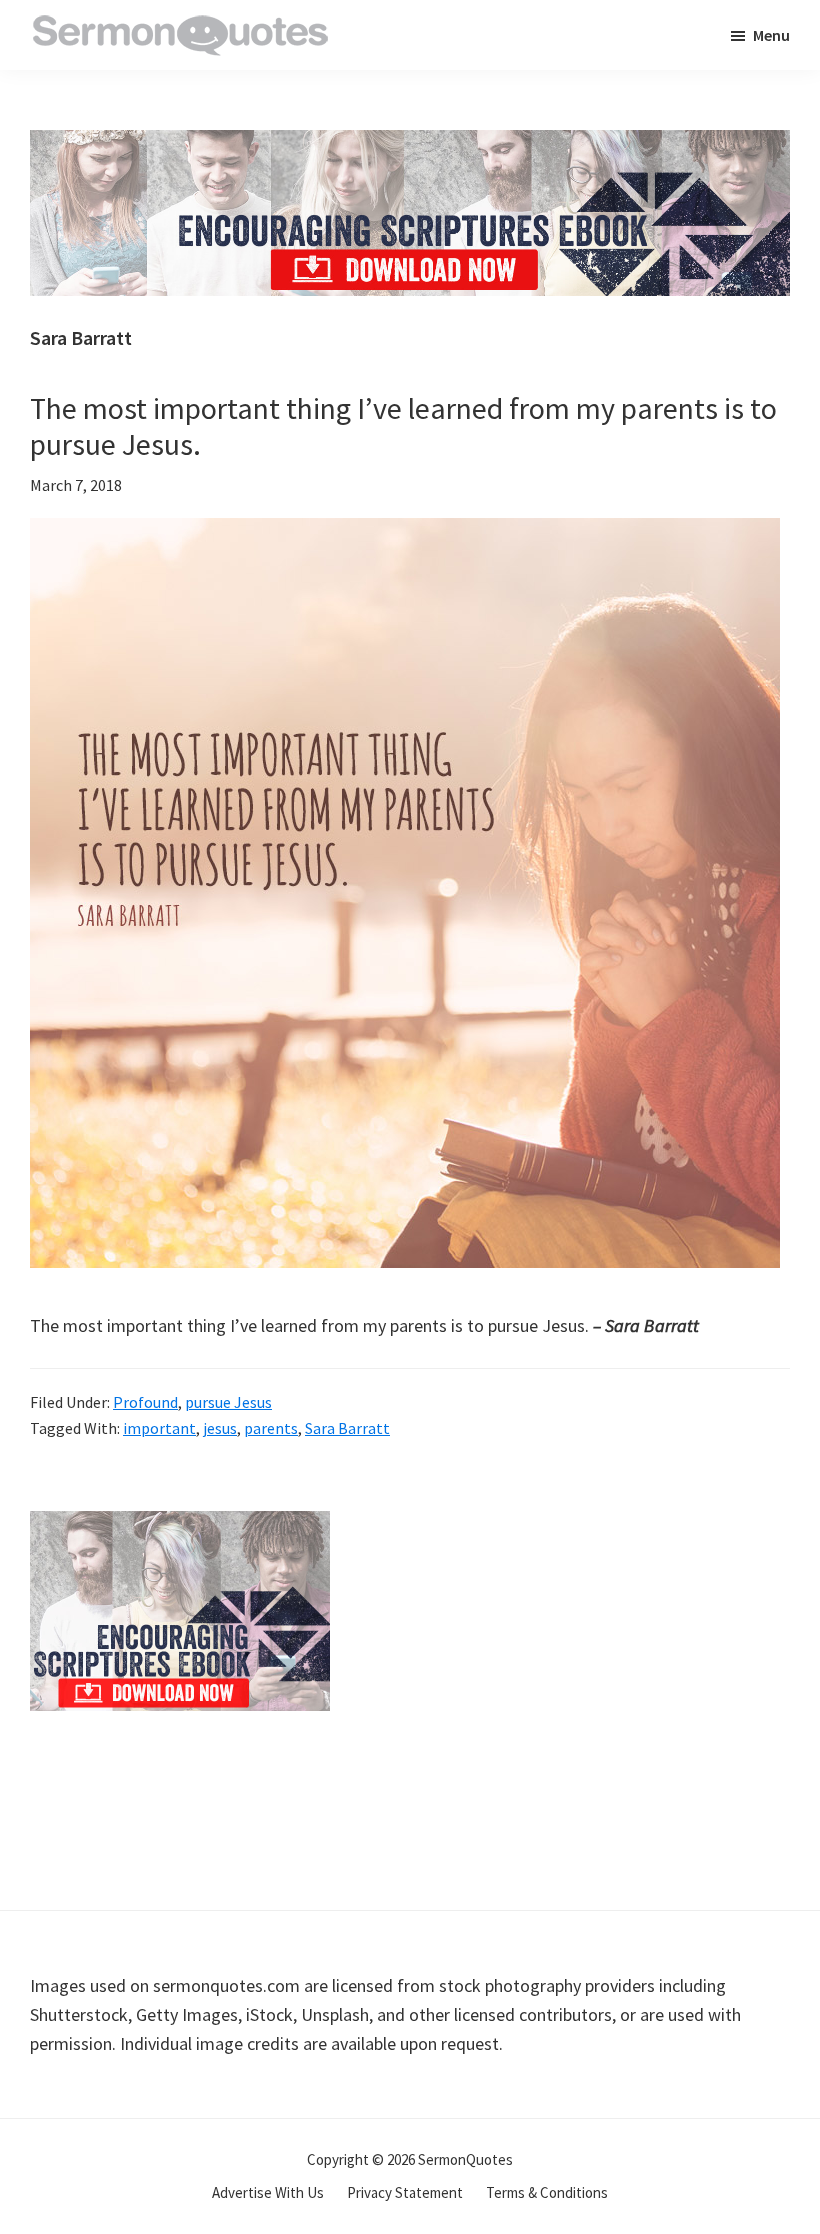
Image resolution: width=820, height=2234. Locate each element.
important (159, 1428)
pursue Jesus (228, 1402)
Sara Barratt (347, 1428)
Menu (771, 35)
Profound (145, 1402)
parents (271, 1428)
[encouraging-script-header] (410, 144)
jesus (220, 1428)
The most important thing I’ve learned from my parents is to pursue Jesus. (403, 426)
